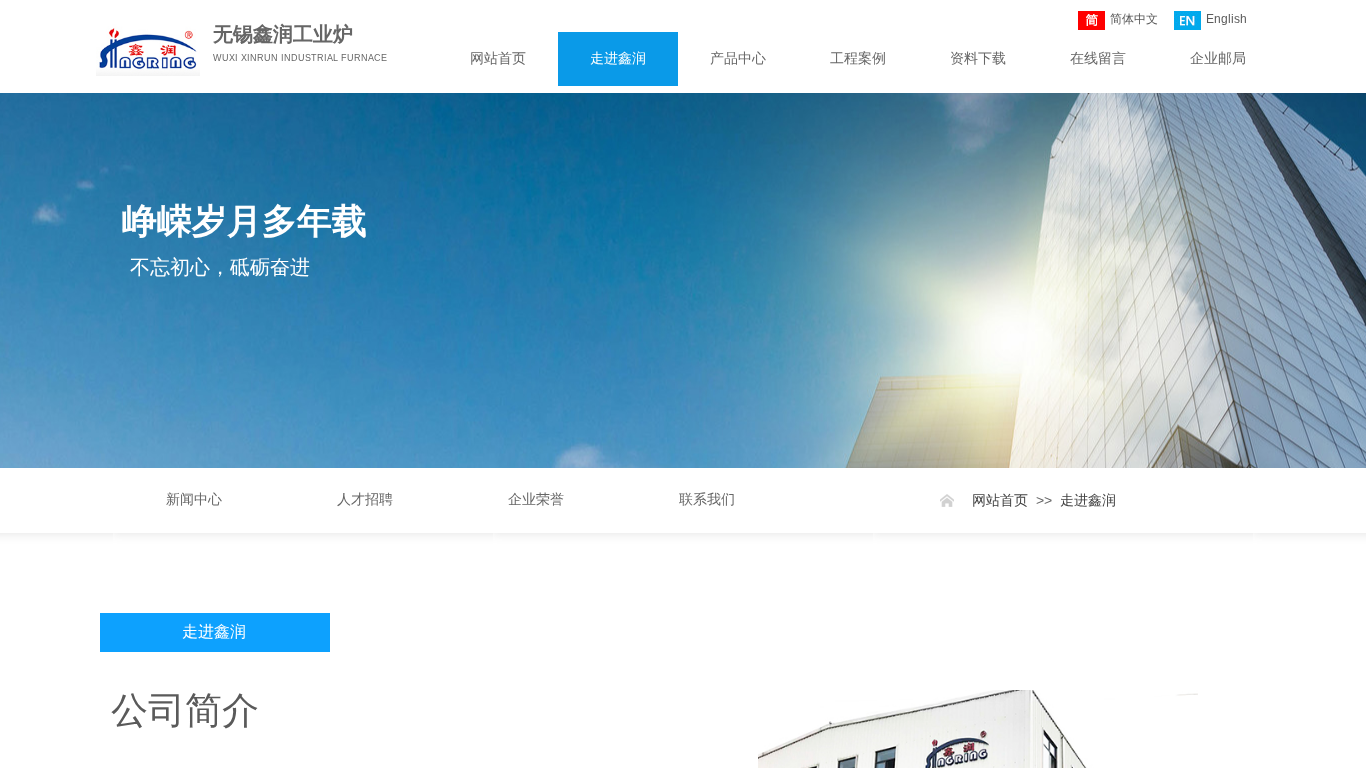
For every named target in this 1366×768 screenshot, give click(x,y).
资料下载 (978, 58)
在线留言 (1098, 58)
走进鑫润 (618, 58)
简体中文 (1134, 19)
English (1226, 19)
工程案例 (858, 58)
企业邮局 (1218, 58)
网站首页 (498, 58)
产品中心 (738, 58)
